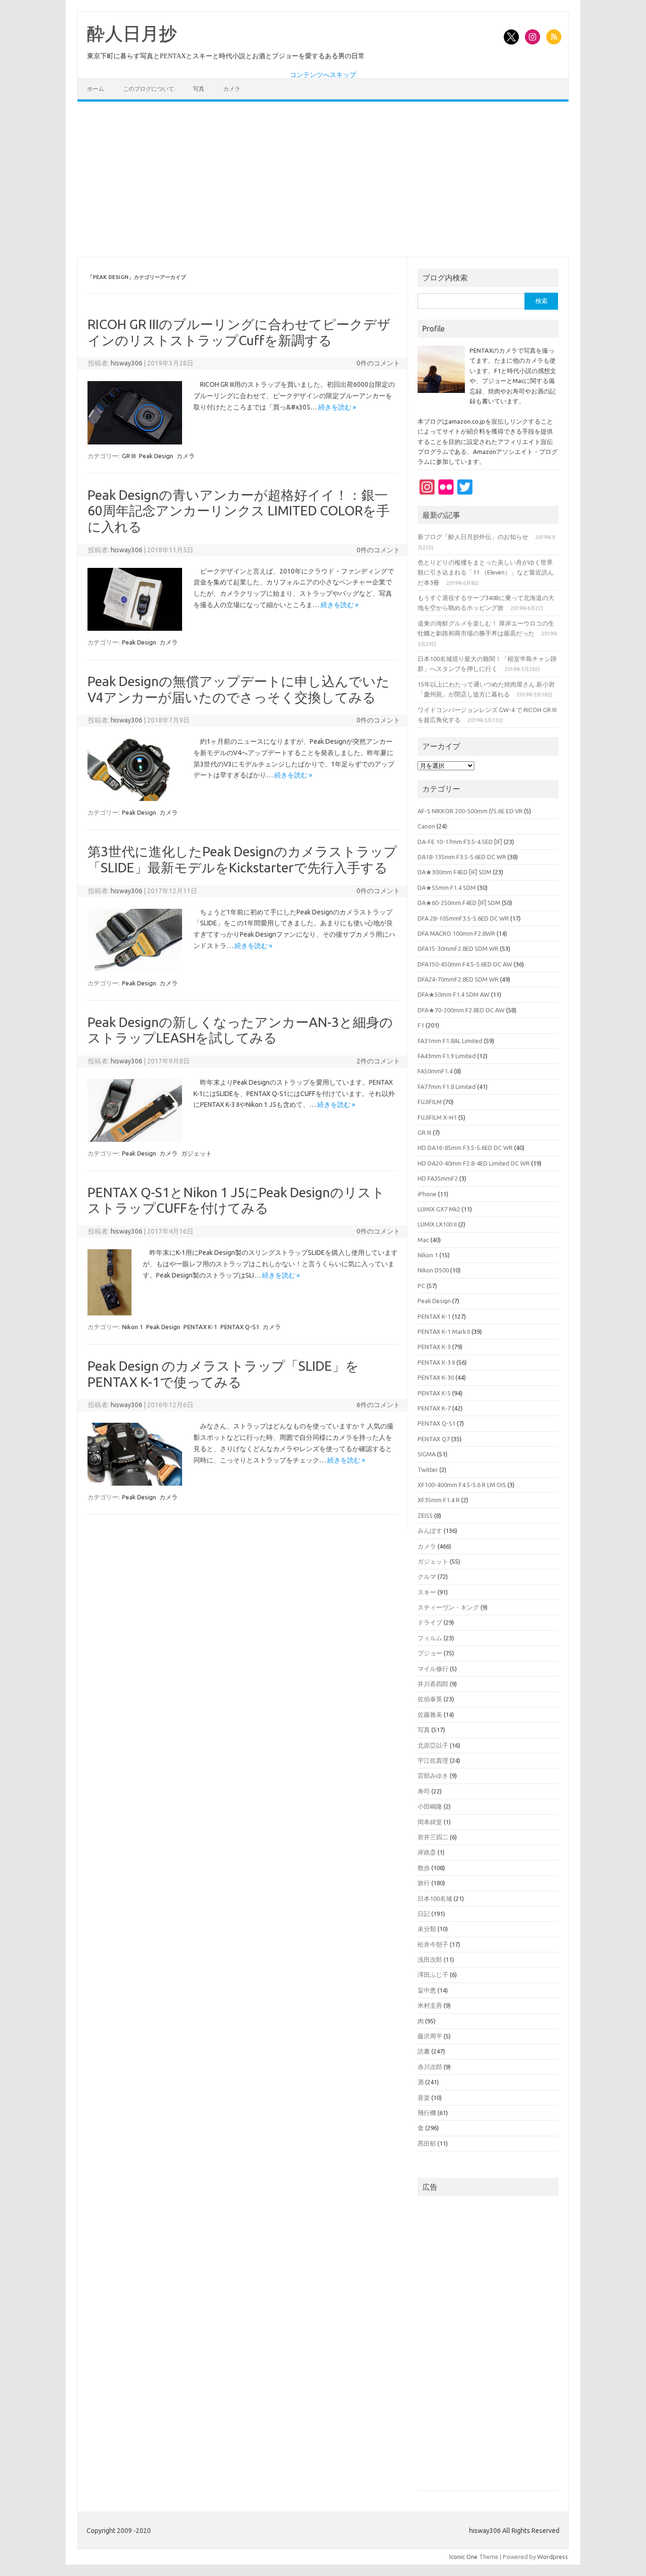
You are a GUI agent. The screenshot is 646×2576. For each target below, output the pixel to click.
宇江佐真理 (433, 1760)
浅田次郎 (430, 1959)
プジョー (430, 1653)
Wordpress (553, 2557)
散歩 (424, 1868)
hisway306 (127, 363)
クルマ (427, 1576)
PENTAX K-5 (434, 1393)
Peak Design (156, 456)
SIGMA (427, 1454)
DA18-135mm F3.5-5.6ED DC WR (462, 857)
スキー (427, 1592)
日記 (424, 1914)
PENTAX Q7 (434, 1439)
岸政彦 (427, 1852)
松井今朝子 (433, 1944)
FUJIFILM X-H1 (437, 1117)
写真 (199, 89)
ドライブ (430, 1622)
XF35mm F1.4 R (439, 1500)
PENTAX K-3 (434, 1347)
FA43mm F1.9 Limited (447, 1056)
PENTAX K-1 (200, 1327)
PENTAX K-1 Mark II (444, 1332)
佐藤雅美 (430, 1714)
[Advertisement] (323, 179)
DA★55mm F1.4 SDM (447, 888)
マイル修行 (433, 1669)
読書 (424, 2051)
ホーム (96, 89)
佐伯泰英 (430, 1699)
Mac (423, 1240)
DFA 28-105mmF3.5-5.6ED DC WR (463, 918)
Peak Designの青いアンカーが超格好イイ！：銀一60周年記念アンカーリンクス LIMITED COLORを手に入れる (239, 511)
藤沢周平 (430, 2036)
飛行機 (427, 2113)
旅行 (424, 1883)
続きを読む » (337, 407)
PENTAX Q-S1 (240, 1327)
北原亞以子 (433, 1745)
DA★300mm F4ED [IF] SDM (454, 872)
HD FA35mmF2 (438, 1178)
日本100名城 (435, 1898)
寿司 (424, 1791)
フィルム (430, 1638)
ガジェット (196, 1153)
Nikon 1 (132, 1327)
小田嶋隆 (430, 1806)
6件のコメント (378, 1405)
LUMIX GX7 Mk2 (439, 1209)
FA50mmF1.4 (435, 1071)
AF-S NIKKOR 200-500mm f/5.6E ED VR (470, 811)
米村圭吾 (430, 2005)
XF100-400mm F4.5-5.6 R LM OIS (462, 1485)
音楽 (424, 2097)
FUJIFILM (430, 1102)
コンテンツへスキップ (323, 75)
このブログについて (148, 89)
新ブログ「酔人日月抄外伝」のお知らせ (473, 537)
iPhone (427, 1194)
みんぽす (430, 1531)
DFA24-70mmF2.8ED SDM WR (458, 979)
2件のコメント (378, 1061)
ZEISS (425, 1515)
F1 (421, 1025)
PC (421, 1286)
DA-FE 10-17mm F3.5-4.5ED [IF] (460, 842)
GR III (129, 456)
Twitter (428, 1470)
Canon (426, 826)
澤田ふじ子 (433, 1975)
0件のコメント (378, 363)
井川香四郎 (433, 1684)
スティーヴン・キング (448, 1607)
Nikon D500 (433, 1270)
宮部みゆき (433, 1775)
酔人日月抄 (132, 34)
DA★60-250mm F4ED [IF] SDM (459, 903)
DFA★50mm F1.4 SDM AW (454, 994)
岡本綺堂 (430, 1822)
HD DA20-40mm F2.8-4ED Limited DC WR (474, 1163)
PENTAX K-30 (436, 1377)
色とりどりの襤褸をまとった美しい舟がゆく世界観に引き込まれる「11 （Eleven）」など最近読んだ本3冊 (486, 572)
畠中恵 (427, 1990)
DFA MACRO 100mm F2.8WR (456, 933)
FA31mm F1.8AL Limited (450, 1041)
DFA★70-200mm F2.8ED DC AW (461, 1010)
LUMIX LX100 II (437, 1224)
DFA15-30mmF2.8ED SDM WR (458, 949)
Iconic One (463, 2557)
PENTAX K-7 (434, 1408)
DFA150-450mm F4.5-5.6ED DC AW (465, 964)
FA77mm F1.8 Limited (447, 1087)
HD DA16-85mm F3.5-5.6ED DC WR (465, 1148)
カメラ (232, 89)
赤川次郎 (430, 2067)
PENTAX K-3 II (436, 1362)
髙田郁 (427, 2143)
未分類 (427, 1929)
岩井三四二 (433, 1837)
